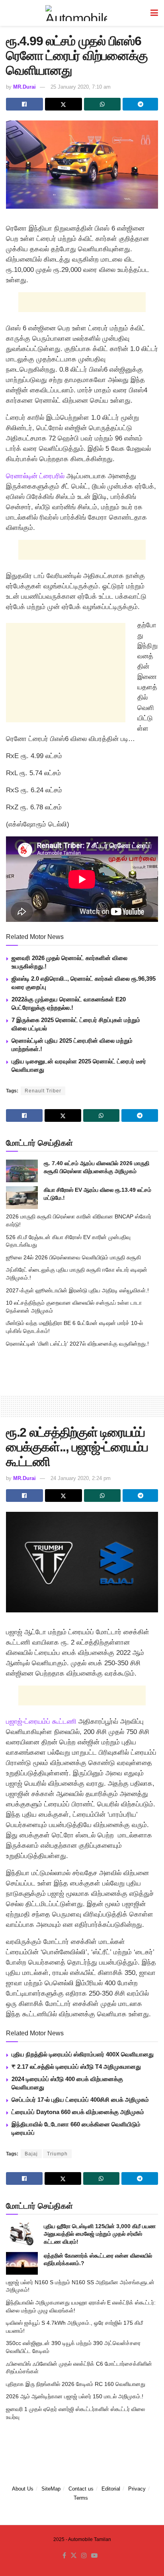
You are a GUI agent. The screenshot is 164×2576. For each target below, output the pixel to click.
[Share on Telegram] (140, 104)
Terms (81, 2498)
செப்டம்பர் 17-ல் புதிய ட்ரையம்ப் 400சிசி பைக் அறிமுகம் (80, 2100)
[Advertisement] (82, 302)
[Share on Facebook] (24, 104)
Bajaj (31, 2154)
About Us (23, 2489)
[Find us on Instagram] (84, 2555)
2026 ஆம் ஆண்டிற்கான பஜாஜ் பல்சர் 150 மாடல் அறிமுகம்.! (75, 2396)
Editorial (111, 2489)
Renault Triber (43, 1091)
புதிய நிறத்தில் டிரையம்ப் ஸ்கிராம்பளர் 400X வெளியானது (83, 2054)
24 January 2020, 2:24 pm (81, 1478)
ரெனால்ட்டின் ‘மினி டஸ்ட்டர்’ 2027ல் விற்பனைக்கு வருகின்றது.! (77, 1344)
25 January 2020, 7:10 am (81, 87)
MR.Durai (24, 87)
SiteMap (51, 2489)
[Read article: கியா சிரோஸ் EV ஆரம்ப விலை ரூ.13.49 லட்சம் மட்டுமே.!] (22, 1198)
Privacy (137, 2489)
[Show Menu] (154, 13)
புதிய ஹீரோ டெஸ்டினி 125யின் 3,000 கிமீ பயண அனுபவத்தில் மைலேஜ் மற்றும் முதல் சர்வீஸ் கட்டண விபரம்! (100, 2234)
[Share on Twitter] (63, 104)
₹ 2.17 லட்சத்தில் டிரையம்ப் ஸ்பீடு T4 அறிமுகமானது (76, 2067)
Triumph (57, 2154)
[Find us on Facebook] (64, 2555)
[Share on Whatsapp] (102, 104)
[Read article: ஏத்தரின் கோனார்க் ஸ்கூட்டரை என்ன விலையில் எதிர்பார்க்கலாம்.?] (22, 2263)
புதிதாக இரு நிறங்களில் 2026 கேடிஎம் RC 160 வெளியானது (76, 2384)
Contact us (81, 2489)
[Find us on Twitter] (74, 2555)
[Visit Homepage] (76, 13)
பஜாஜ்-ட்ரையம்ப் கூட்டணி (41, 1722)
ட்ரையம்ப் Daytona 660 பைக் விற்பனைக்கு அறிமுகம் (78, 2112)
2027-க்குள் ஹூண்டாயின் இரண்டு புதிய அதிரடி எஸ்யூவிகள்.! (77, 1290)
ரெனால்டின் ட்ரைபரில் (35, 476)
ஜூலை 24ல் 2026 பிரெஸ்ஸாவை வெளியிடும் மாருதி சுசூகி (73, 1257)
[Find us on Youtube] (94, 2555)
